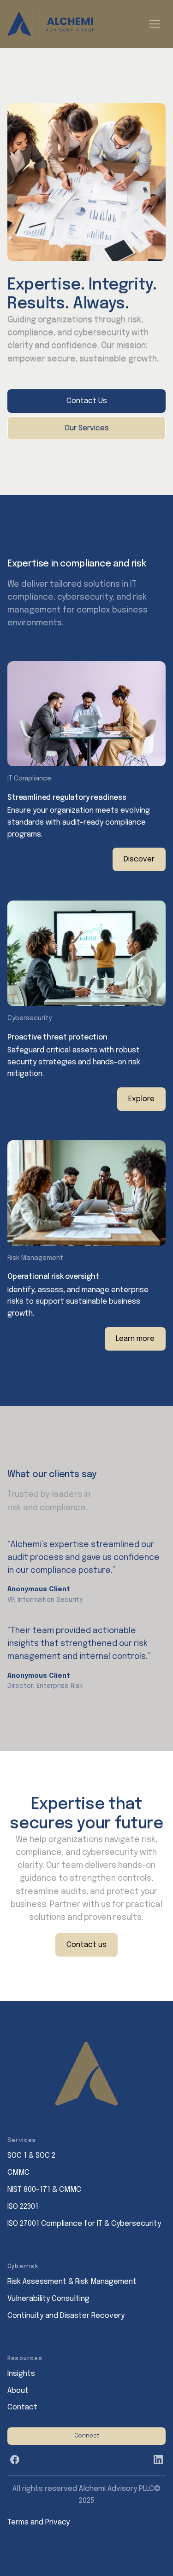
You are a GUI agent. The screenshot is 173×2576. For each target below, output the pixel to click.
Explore (141, 1099)
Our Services (87, 428)
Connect (87, 2436)
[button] (155, 24)
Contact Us (87, 401)
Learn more (135, 1339)
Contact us (86, 1945)
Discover (139, 859)
